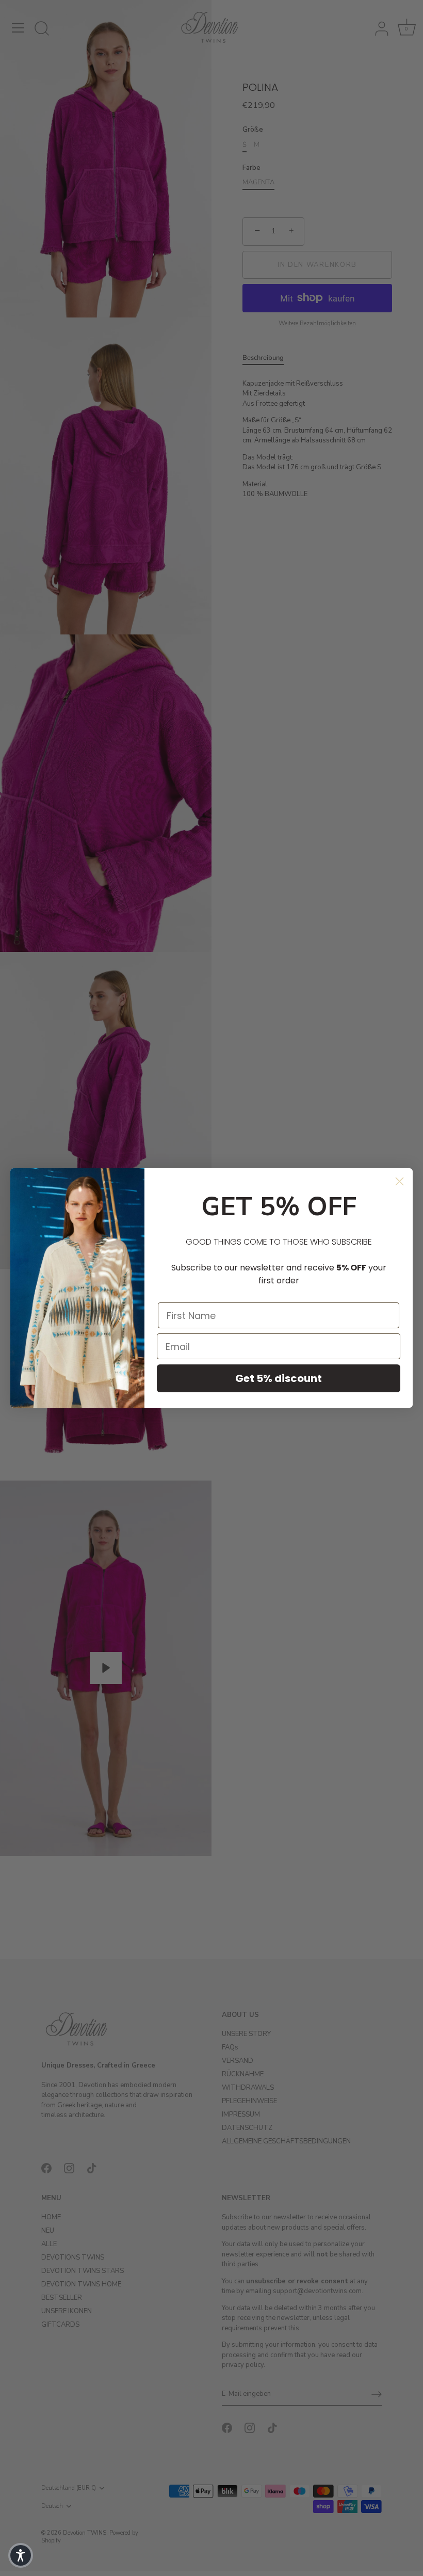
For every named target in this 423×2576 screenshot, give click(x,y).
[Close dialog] (400, 1181)
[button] (21, 2555)
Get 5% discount (279, 1378)
